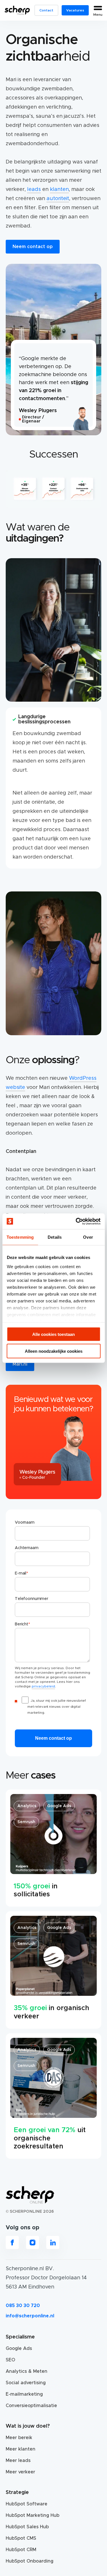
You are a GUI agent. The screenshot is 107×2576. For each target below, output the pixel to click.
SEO (10, 2360)
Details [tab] (55, 1237)
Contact (46, 10)
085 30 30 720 (23, 2306)
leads (34, 189)
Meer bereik (19, 2438)
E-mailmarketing (24, 2394)
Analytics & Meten (27, 2371)
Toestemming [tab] (20, 1237)
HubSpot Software (27, 2504)
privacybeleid (43, 1686)
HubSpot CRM (21, 2550)
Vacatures (75, 10)
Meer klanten (21, 2449)
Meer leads (18, 2461)
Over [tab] (88, 1237)
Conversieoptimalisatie (31, 2406)
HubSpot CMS (21, 2538)
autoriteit (58, 199)
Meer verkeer (20, 2472)
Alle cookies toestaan (53, 1334)
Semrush (26, 1822)
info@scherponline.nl (30, 2316)
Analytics (27, 1806)
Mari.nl (20, 1364)
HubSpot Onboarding (30, 2561)
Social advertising (26, 2383)
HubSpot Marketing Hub (33, 2515)
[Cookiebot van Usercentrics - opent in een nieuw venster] (76, 1221)
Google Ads (59, 1806)
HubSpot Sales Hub (27, 2527)
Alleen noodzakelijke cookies (54, 1351)
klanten (59, 189)
